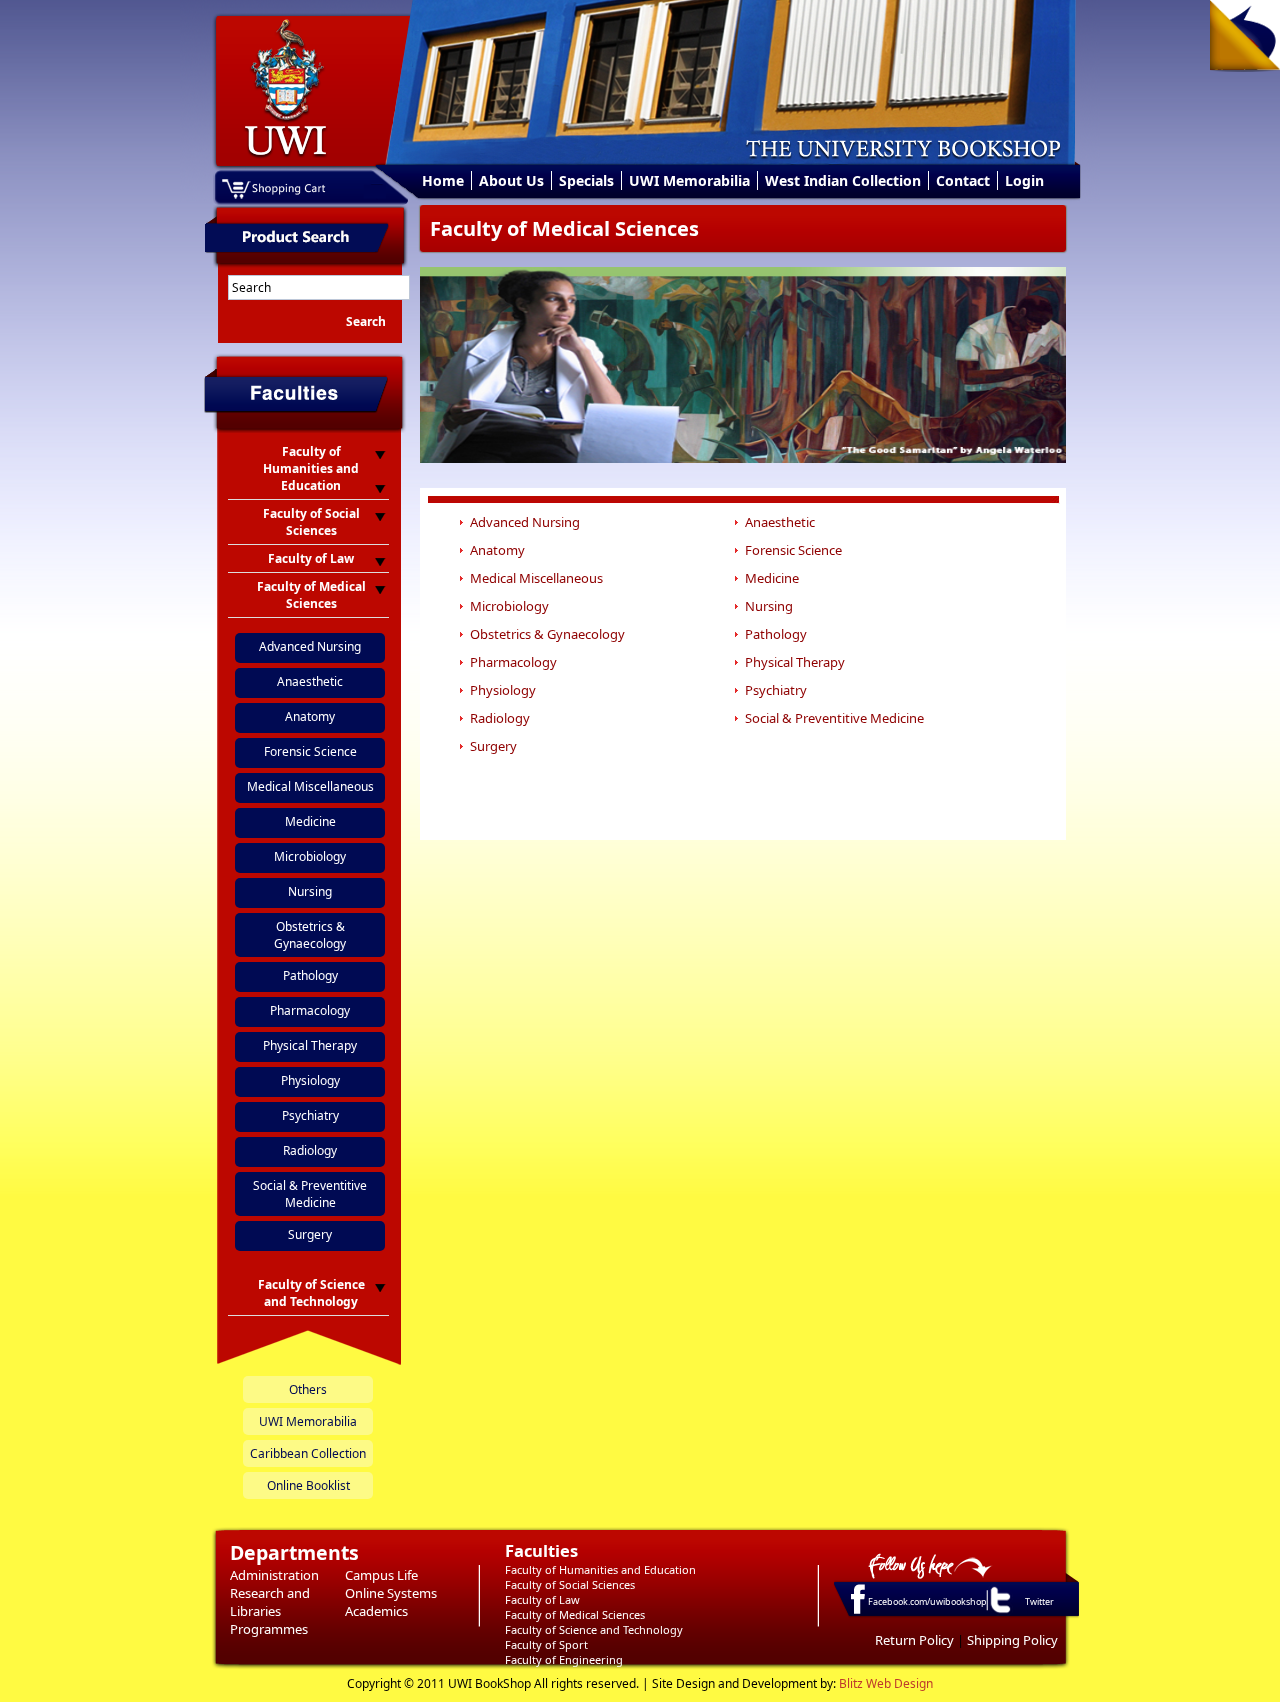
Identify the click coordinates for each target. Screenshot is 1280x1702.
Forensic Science (310, 751)
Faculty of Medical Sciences (575, 1614)
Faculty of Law (542, 1599)
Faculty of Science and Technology (594, 1629)
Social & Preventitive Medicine (310, 1194)
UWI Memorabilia (689, 180)
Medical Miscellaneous (310, 786)
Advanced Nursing (310, 646)
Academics (376, 1611)
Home (443, 180)
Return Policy (914, 1640)
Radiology (310, 1150)
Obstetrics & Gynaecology (310, 935)
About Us (511, 180)
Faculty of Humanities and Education (600, 1569)
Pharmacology (310, 1010)
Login (1024, 180)
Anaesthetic (310, 681)
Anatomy (310, 716)
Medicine (310, 821)
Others (308, 1389)
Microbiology (310, 856)
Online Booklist (308, 1485)
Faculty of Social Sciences (570, 1584)
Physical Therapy (310, 1045)
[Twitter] (999, 1612)
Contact (963, 180)
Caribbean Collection (308, 1453)
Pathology (310, 975)
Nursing (310, 891)
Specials (586, 180)
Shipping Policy (1012, 1640)
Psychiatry (310, 1115)
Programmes (269, 1629)
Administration (274, 1575)
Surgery (310, 1234)
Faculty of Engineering (564, 1659)
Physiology (310, 1080)
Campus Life (381, 1575)
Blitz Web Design (886, 1683)
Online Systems (391, 1593)
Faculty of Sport (546, 1644)
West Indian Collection (843, 180)
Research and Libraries (270, 1602)
